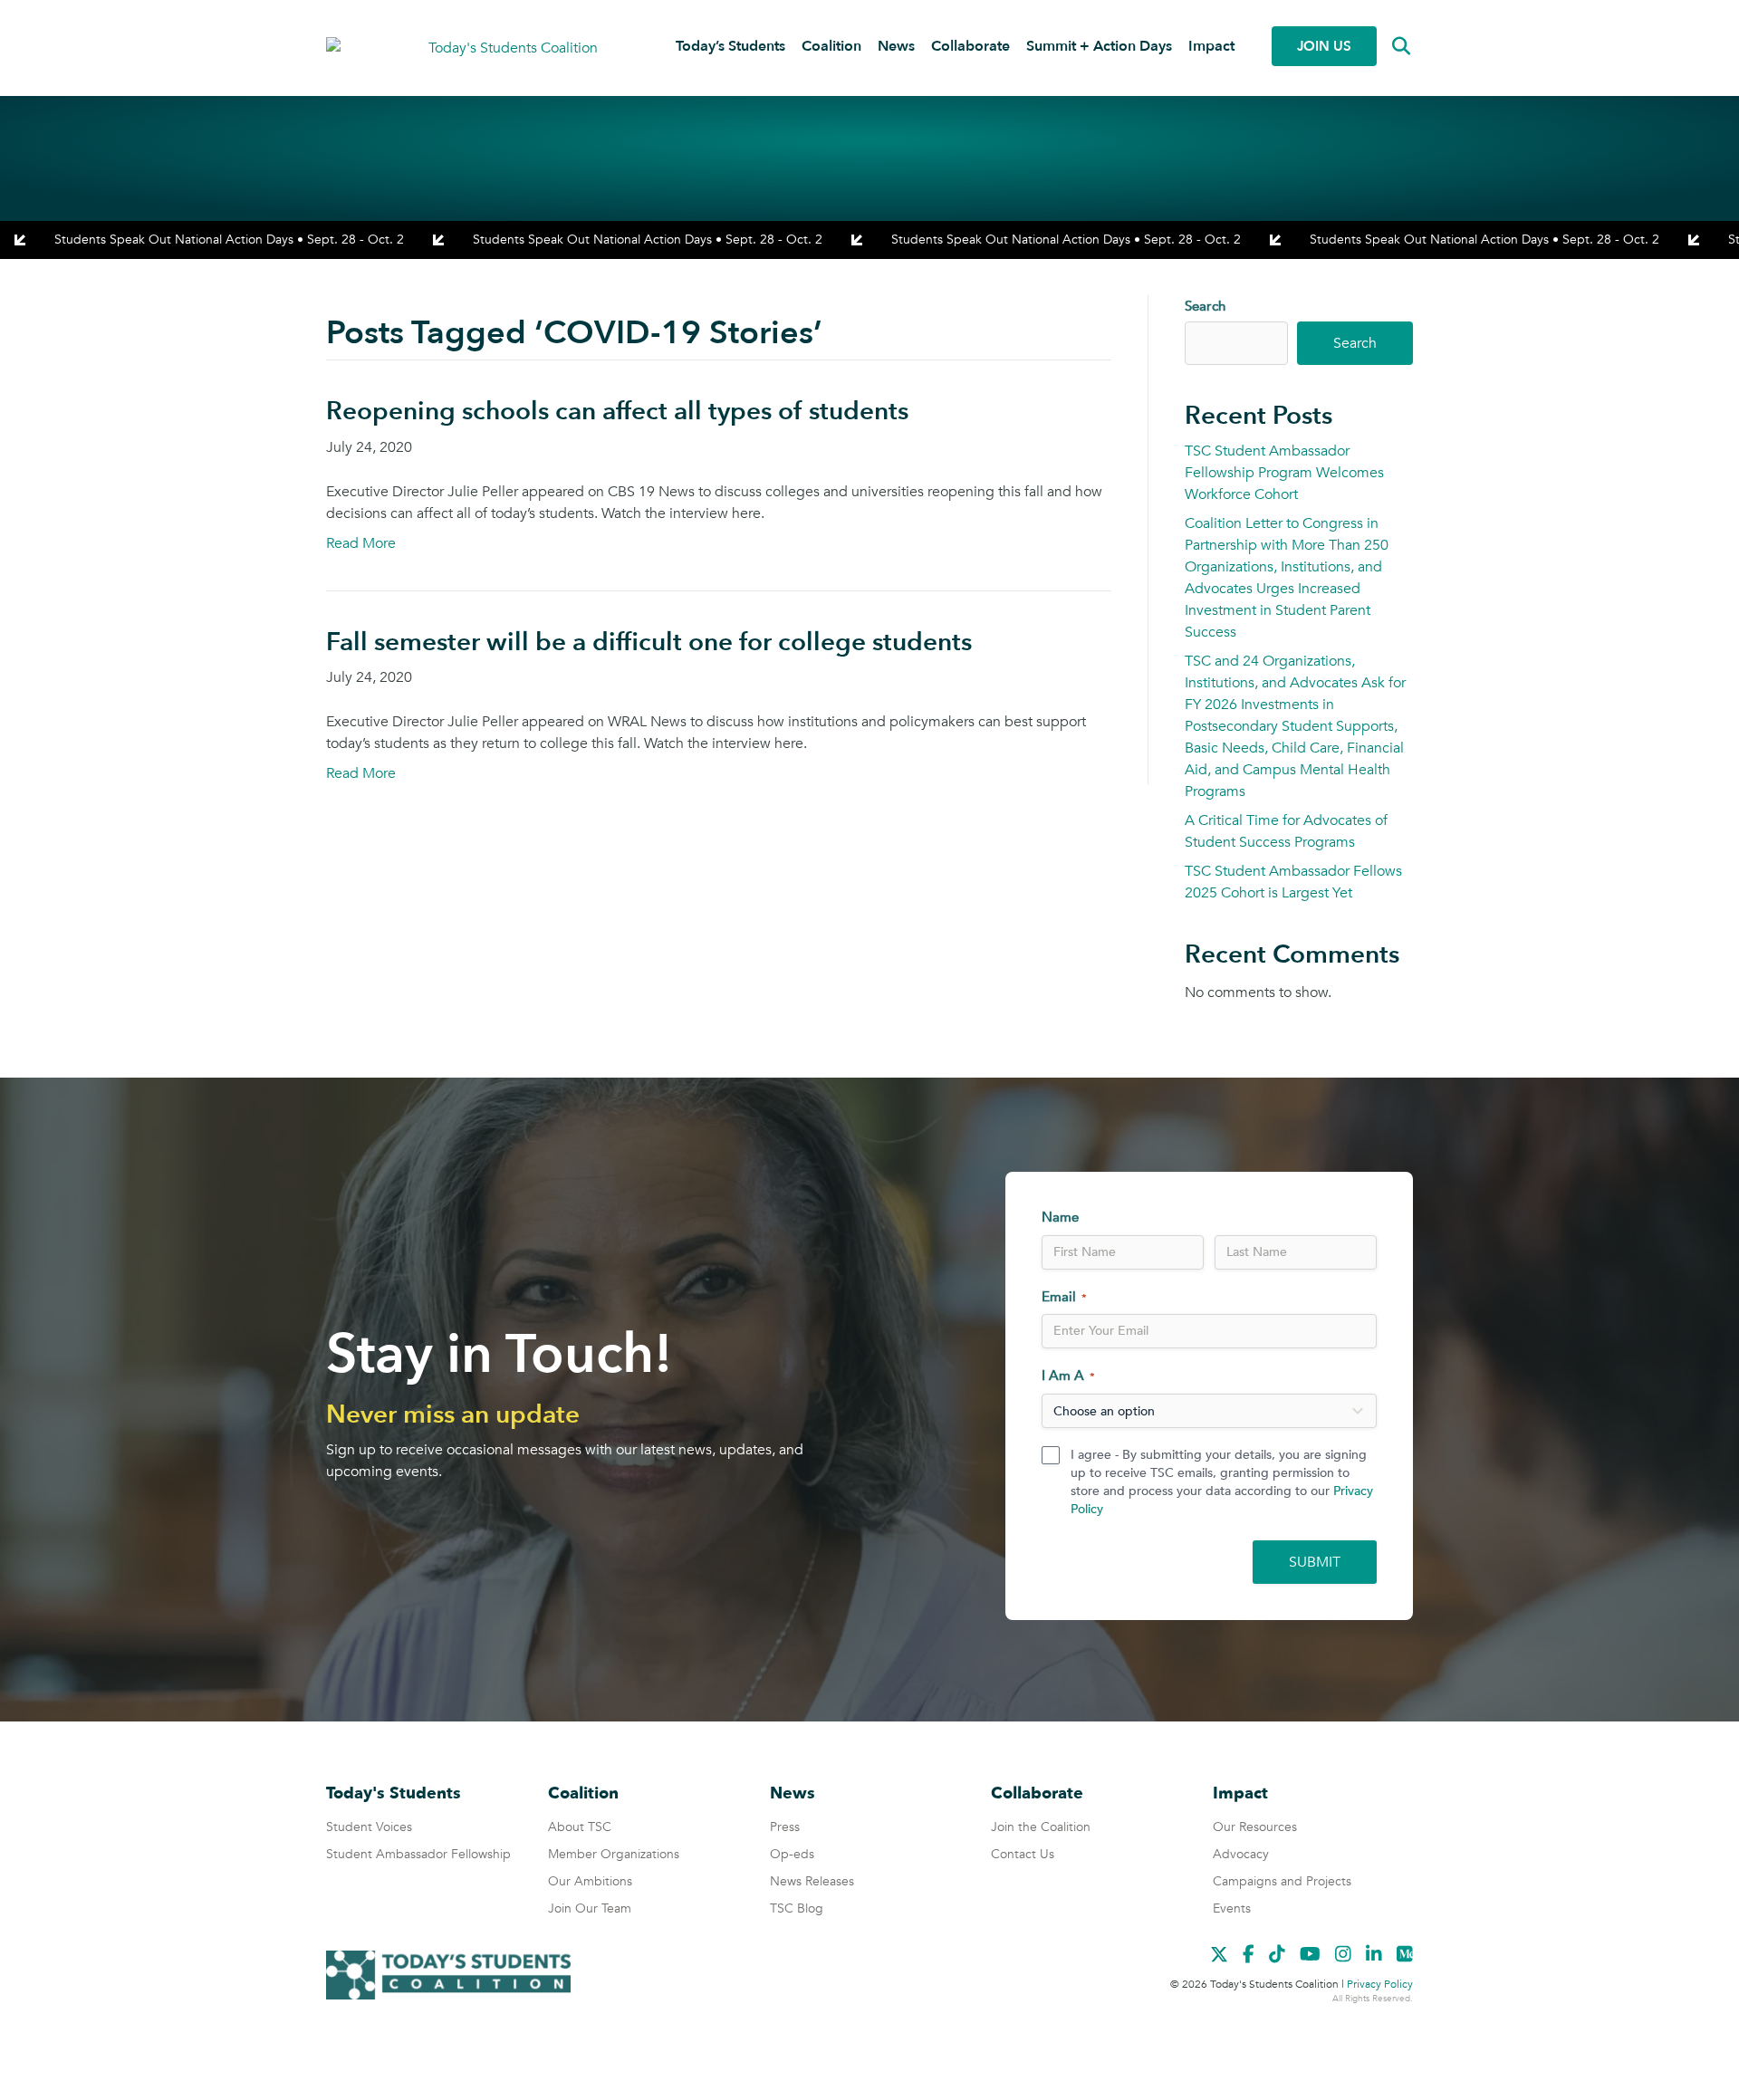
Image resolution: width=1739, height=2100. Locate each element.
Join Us (1324, 46)
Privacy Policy (1380, 1984)
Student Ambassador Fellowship (418, 1854)
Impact (1211, 46)
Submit (1315, 1562)
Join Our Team (590, 1908)
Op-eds (792, 1854)
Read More (361, 543)
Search (1205, 306)
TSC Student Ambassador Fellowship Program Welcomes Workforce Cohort (1284, 473)
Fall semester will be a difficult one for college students (649, 642)
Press (785, 1827)
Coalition (831, 46)
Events (1232, 1908)
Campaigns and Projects (1282, 1881)
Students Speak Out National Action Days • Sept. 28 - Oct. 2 (229, 240)
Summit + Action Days (1099, 46)
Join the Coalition (1041, 1827)
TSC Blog (797, 1908)
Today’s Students (730, 46)
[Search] (1388, 46)
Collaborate (970, 46)
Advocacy (1241, 1854)
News (896, 46)
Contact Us (1023, 1854)
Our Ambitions (590, 1881)
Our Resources (1255, 1827)
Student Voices (369, 1827)
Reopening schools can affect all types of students (617, 411)
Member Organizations (614, 1854)
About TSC (580, 1827)
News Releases (812, 1881)
